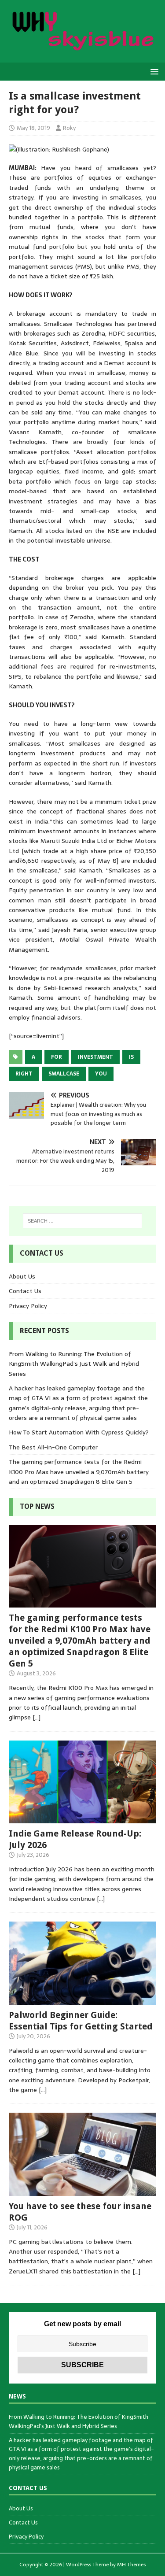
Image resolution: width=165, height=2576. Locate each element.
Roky (69, 128)
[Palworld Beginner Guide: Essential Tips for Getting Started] (82, 1999)
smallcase (64, 1074)
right (24, 1074)
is (131, 1057)
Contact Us (25, 1291)
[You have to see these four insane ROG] (82, 2191)
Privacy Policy (28, 1306)
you (101, 1074)
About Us (22, 1276)
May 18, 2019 (33, 128)
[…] (37, 1717)
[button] (153, 71)
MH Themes (131, 2565)
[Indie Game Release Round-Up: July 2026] (82, 1818)
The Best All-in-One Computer (53, 1447)
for (57, 1057)
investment (95, 1057)
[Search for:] (83, 1221)
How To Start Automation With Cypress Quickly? (79, 1432)
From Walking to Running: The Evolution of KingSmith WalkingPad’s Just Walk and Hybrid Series (74, 1364)
